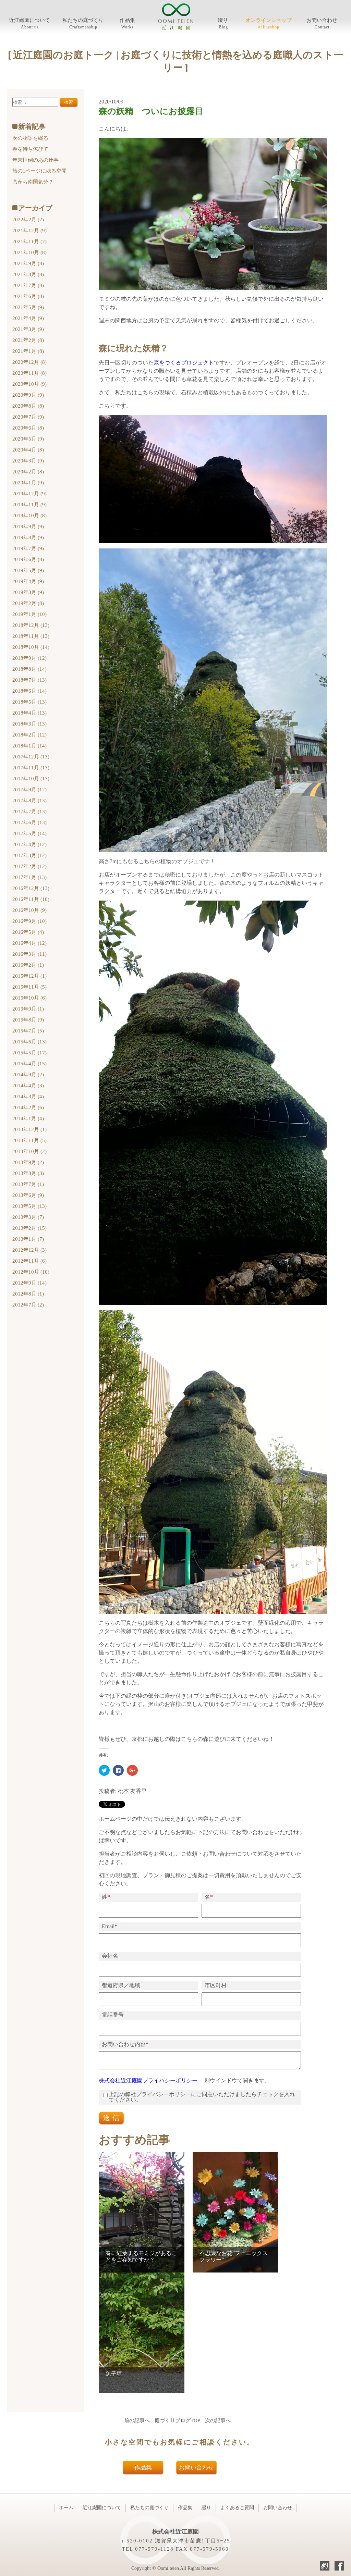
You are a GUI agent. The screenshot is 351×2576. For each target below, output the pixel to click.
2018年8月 (29, 669)
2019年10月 (29, 516)
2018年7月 (29, 680)
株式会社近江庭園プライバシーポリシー (149, 2080)
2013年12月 (29, 1129)
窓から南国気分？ (33, 182)
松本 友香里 (132, 1791)
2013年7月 (28, 1184)
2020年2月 (28, 472)
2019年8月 (28, 537)
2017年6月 (29, 822)
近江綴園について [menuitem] (29, 20)
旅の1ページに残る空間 (39, 171)
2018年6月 (29, 691)
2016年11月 (31, 899)
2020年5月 (28, 439)
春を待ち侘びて (30, 149)
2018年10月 (31, 647)
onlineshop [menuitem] (269, 27)
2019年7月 (28, 548)
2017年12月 (31, 757)
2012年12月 (29, 1250)
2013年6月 (28, 1195)
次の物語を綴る (30, 138)
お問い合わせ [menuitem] (322, 20)
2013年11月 (29, 1140)
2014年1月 (28, 1118)
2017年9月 (29, 790)
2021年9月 (28, 263)
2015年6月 (29, 1042)
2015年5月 (29, 1053)
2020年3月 (28, 461)
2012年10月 (31, 1272)
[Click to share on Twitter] (104, 1770)
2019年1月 (29, 614)
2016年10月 (29, 910)
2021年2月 (28, 340)
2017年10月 (31, 779)
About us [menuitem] (30, 27)
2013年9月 (28, 1162)
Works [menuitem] (128, 27)
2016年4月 (29, 943)
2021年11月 (29, 241)
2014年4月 (28, 1086)
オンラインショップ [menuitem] (269, 20)
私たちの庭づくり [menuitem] (83, 20)
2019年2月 (28, 603)
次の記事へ (218, 2420)
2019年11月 (29, 505)
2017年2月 (29, 866)
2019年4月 (28, 581)
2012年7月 (28, 1305)
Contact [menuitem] (322, 27)
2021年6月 (28, 296)
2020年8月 (28, 406)
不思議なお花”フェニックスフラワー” (234, 2256)
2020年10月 (29, 384)
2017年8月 (29, 801)
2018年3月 (29, 724)
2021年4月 (28, 318)
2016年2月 (28, 965)
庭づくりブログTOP (177, 2420)
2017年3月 (29, 855)
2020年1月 (28, 483)
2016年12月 (31, 888)
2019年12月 (29, 494)
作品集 (143, 2468)
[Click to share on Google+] (132, 1770)
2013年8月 (28, 1173)
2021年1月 (28, 351)
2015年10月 (29, 998)
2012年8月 (28, 1294)
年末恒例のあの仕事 (35, 160)
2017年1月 (29, 877)
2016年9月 (29, 921)
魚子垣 (114, 2374)
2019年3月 (28, 592)
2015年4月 (29, 1064)
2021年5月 (28, 307)
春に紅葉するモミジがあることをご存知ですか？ (141, 2256)
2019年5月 (28, 570)
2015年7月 (28, 1031)
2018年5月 (29, 702)
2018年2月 (29, 735)
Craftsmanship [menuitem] (83, 27)
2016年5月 (28, 932)
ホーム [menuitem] (66, 2508)
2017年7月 (29, 812)
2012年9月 (29, 1283)
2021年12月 (29, 231)
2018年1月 (29, 746)
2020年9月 (28, 395)
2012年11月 (29, 1261)
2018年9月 (29, 658)
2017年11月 (31, 768)
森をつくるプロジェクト (184, 363)
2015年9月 (28, 1009)
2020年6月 (28, 428)
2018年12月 (31, 625)
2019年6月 (28, 559)
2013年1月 (28, 1239)
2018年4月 (29, 713)
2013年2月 (29, 1228)
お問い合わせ (196, 2468)
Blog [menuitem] (223, 27)
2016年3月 (29, 954)
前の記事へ (137, 2420)
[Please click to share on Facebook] (118, 1770)
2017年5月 (29, 833)
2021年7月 (28, 285)
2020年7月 (28, 417)
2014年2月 (28, 1107)
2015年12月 (29, 976)
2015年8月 (28, 1020)
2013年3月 (28, 1217)
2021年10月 (29, 252)
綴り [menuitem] (223, 20)
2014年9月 (28, 1075)
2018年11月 (31, 636)
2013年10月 (29, 1151)
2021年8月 (28, 274)
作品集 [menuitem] (127, 20)
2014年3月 (28, 1097)
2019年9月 (28, 527)
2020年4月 (28, 450)
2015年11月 (29, 987)
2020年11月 (29, 373)
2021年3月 (28, 329)
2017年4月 (29, 844)
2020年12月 (29, 362)
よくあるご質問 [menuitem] (237, 2508)
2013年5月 (29, 1206)
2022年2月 (28, 220)
